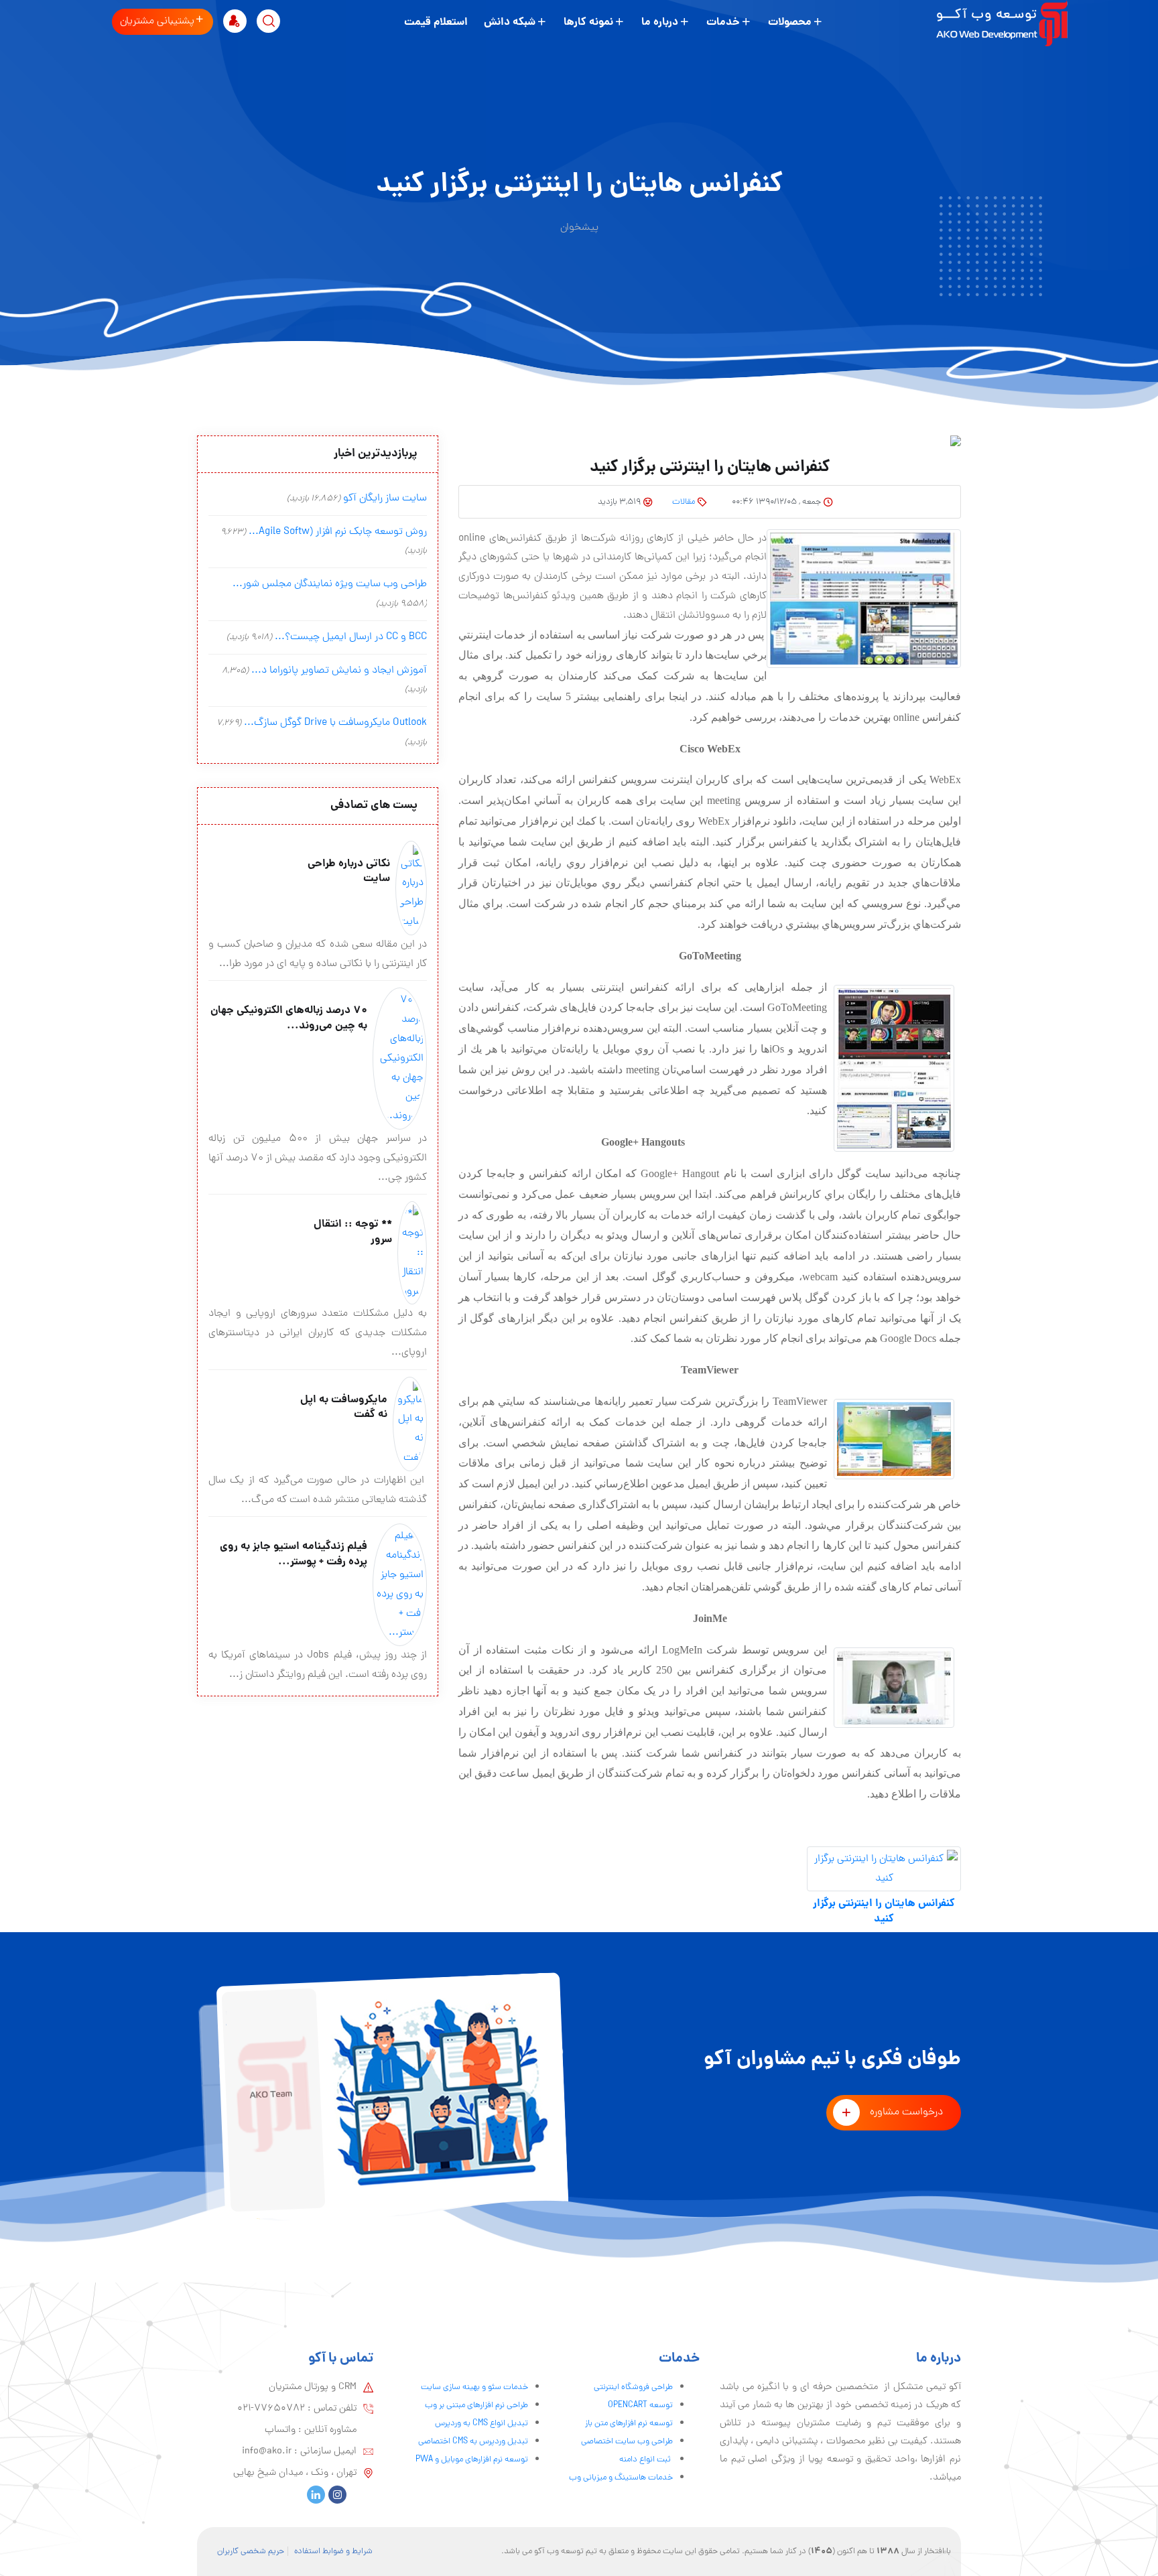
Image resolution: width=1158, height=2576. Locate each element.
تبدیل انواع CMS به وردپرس (481, 2424)
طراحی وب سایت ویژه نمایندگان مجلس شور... (330, 584)
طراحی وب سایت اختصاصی (627, 2442)
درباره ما (660, 22)
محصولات (790, 22)
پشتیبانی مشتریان (157, 21)
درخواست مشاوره (906, 2112)
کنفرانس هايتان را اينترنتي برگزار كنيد (884, 1912)
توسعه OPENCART (640, 2405)
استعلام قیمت (436, 22)
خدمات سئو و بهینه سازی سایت (474, 2387)
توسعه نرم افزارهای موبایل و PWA (472, 2460)
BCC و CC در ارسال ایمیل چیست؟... (351, 637)
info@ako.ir (267, 2451)
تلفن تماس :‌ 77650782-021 (297, 2409)
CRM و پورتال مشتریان (313, 2387)
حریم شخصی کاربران (251, 2552)
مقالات (684, 502)
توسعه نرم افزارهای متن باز (629, 2424)
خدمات (723, 22)
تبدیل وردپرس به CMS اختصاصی (473, 2442)
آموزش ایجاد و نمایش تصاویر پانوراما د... (339, 671)
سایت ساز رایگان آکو (385, 498)
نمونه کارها (588, 22)
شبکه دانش (510, 22)
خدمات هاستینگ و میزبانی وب (621, 2478)
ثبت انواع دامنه (646, 2460)
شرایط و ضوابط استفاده (333, 2552)
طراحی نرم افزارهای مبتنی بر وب (476, 2405)
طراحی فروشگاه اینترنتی (633, 2387)
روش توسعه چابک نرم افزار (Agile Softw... (338, 532)
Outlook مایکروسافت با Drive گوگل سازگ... (335, 723)
